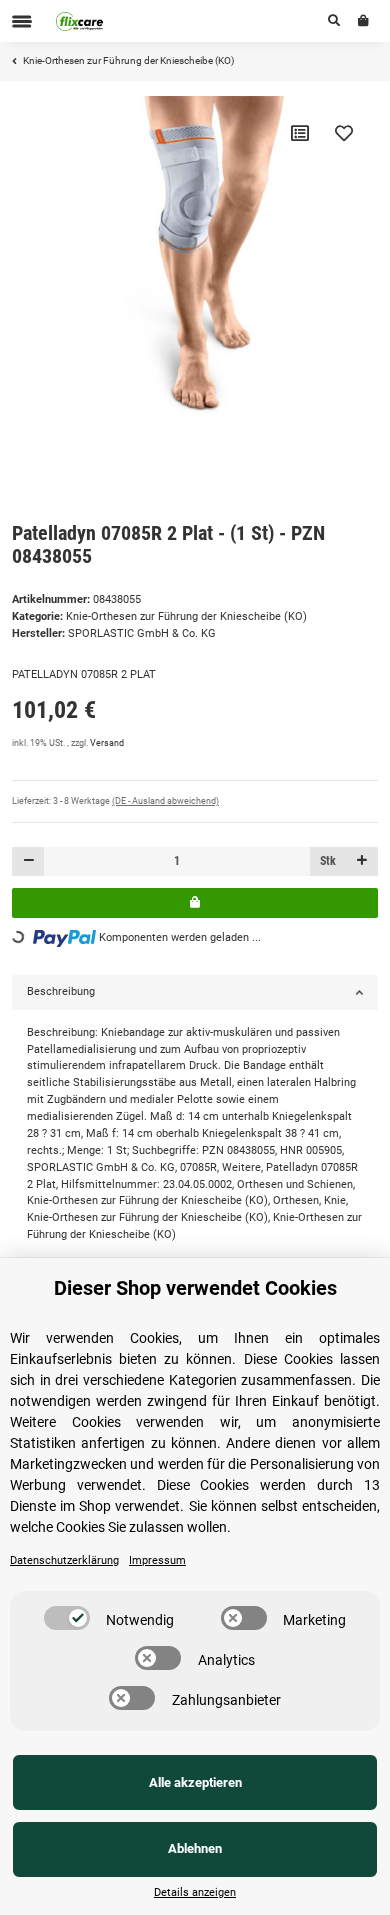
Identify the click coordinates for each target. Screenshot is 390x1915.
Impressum (157, 1560)
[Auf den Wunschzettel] (344, 133)
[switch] (67, 1618)
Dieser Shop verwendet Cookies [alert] (195, 1288)
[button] (334, 21)
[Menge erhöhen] (361, 861)
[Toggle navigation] (22, 21)
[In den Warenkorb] (195, 902)
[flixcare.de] (80, 21)
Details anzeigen (195, 1892)
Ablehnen (195, 1848)
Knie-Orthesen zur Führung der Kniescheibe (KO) (186, 616)
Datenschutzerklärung (64, 1560)
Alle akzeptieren (195, 1782)
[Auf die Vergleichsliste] (300, 133)
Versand (107, 743)
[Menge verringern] (28, 861)
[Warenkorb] (363, 21)
